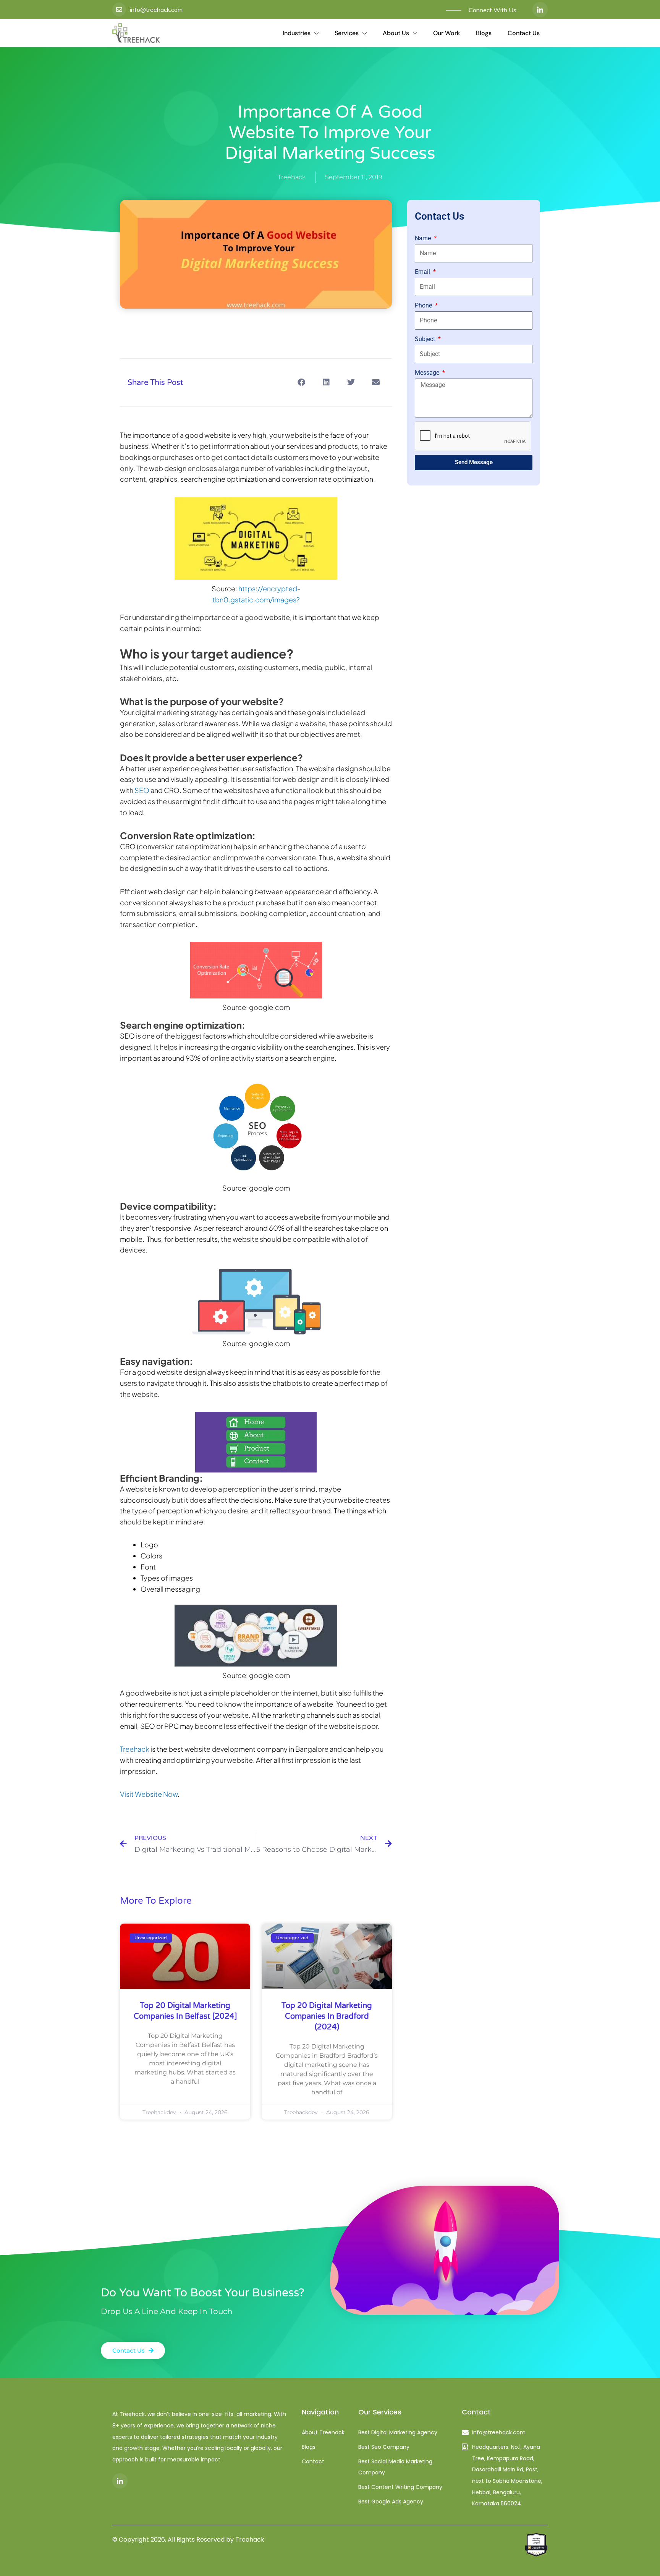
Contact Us (524, 33)
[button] (301, 383)
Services (347, 33)
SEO (142, 790)
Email (423, 272)
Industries (297, 33)
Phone (424, 305)
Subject (426, 339)
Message (428, 373)
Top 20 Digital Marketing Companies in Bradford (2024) (327, 2016)
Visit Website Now (149, 1794)
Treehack (135, 1749)
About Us (396, 33)
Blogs (484, 33)
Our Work (446, 33)
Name (424, 238)
